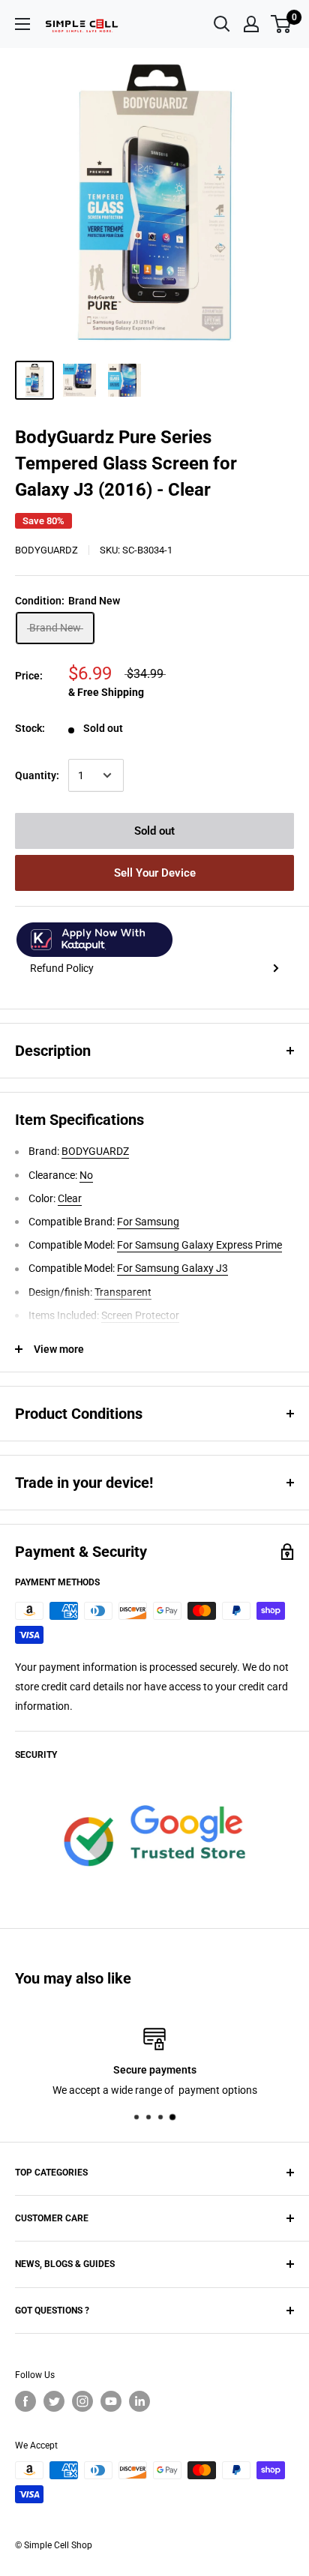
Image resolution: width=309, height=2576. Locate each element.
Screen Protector (140, 1315)
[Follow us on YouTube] (111, 2401)
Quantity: (37, 775)
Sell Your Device (155, 873)
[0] (282, 24)
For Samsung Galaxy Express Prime (199, 1245)
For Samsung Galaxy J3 (172, 1268)
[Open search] (222, 24)
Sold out (154, 831)
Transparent (123, 1292)
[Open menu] (22, 24)
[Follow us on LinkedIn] (139, 2401)
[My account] (251, 24)
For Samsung (148, 1222)
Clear (70, 1198)
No (86, 1175)
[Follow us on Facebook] (25, 2401)
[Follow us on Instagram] (82, 2401)
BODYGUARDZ (46, 550)
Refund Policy (62, 968)
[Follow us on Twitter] (54, 2401)
